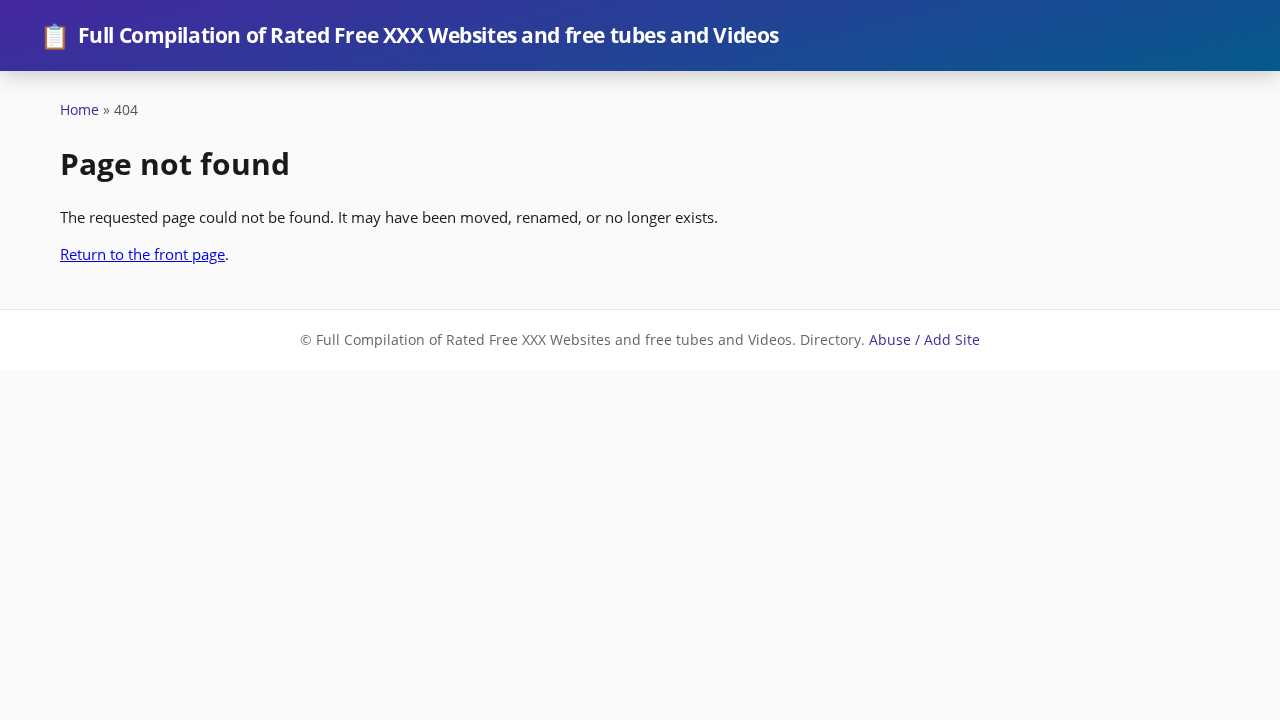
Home (79, 109)
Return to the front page (142, 254)
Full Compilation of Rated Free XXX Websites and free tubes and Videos (409, 35)
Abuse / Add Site (924, 339)
